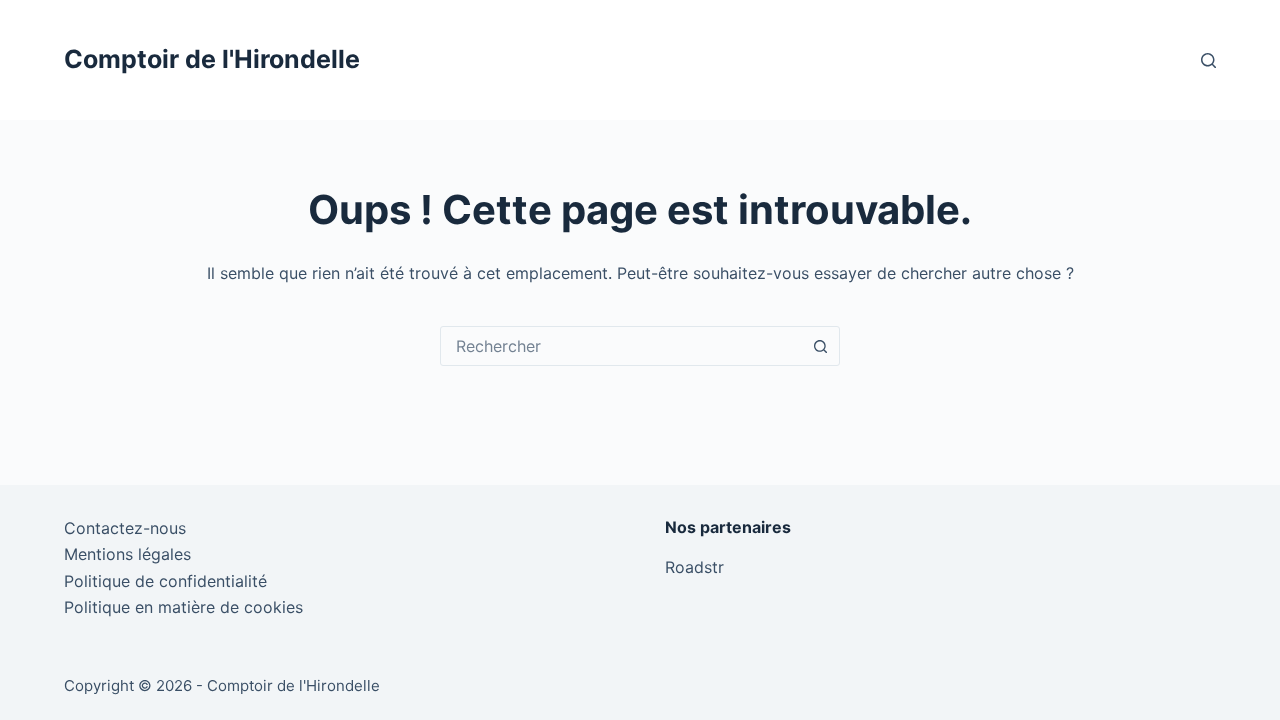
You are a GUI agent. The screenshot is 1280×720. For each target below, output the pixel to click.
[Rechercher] (1208, 60)
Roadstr (694, 567)
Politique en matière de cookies (183, 607)
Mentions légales (127, 554)
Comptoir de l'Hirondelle (212, 59)
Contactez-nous (125, 528)
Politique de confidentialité (165, 581)
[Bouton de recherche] (820, 346)
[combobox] (621, 346)
